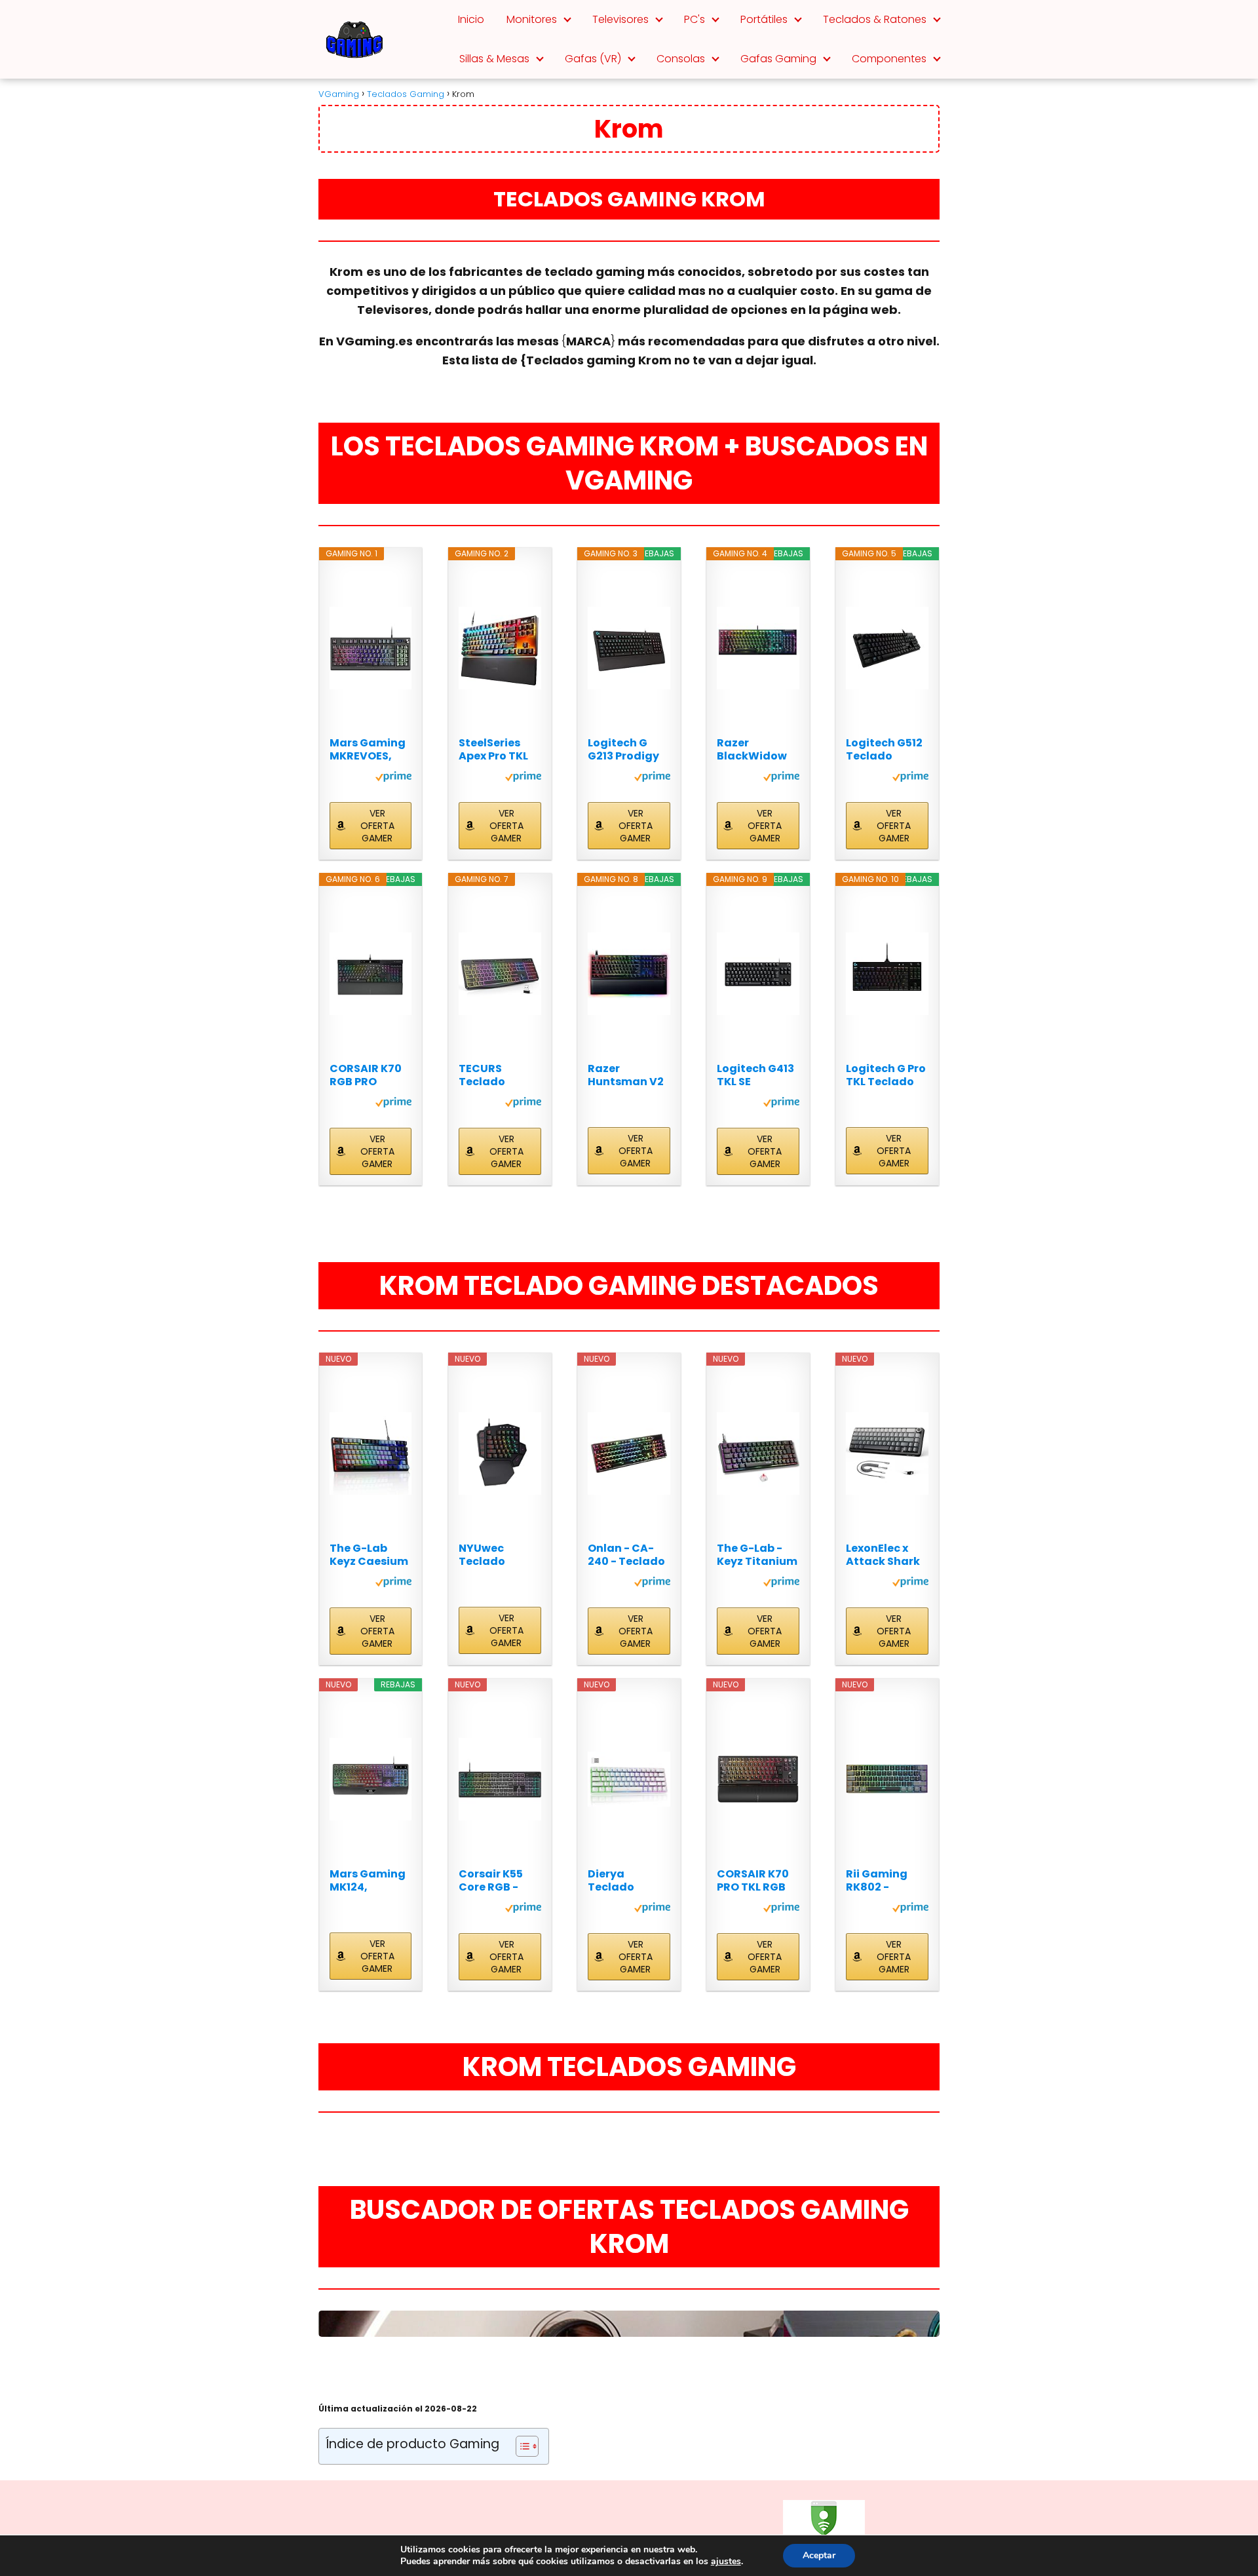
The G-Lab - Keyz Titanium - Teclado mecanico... (757, 1555)
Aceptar (819, 2555)
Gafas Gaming (778, 59)
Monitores (532, 19)
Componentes (889, 59)
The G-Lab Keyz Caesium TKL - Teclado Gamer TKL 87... (369, 1555)
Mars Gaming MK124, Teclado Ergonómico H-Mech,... (368, 1881)
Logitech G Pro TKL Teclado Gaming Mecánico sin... (886, 1075)
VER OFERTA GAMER (377, 826)
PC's (695, 19)
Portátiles (764, 19)
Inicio (471, 19)
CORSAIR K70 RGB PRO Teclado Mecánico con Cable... (369, 1075)
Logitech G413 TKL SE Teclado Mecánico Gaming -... (755, 1075)
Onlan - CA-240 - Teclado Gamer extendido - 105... (626, 1555)
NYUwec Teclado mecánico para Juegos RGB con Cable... (494, 1555)
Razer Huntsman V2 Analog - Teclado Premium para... (626, 1075)
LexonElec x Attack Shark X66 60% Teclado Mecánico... (883, 1555)
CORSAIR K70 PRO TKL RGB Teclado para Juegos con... (755, 1881)
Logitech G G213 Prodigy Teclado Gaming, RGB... (629, 750)
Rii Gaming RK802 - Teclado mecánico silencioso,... (880, 1881)
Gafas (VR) (593, 59)
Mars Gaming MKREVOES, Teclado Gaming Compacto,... (368, 750)
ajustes (726, 2562)
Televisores (620, 19)
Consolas (681, 59)
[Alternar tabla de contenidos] (521, 2446)
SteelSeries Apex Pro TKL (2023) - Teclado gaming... (493, 750)
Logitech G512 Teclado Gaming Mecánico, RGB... (884, 750)
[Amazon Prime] (393, 779)
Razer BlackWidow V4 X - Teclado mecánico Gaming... (757, 750)
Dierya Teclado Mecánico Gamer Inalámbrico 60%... (622, 1881)
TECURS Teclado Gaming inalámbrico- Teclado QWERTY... (496, 1075)
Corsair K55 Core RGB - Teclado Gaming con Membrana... (494, 1881)
